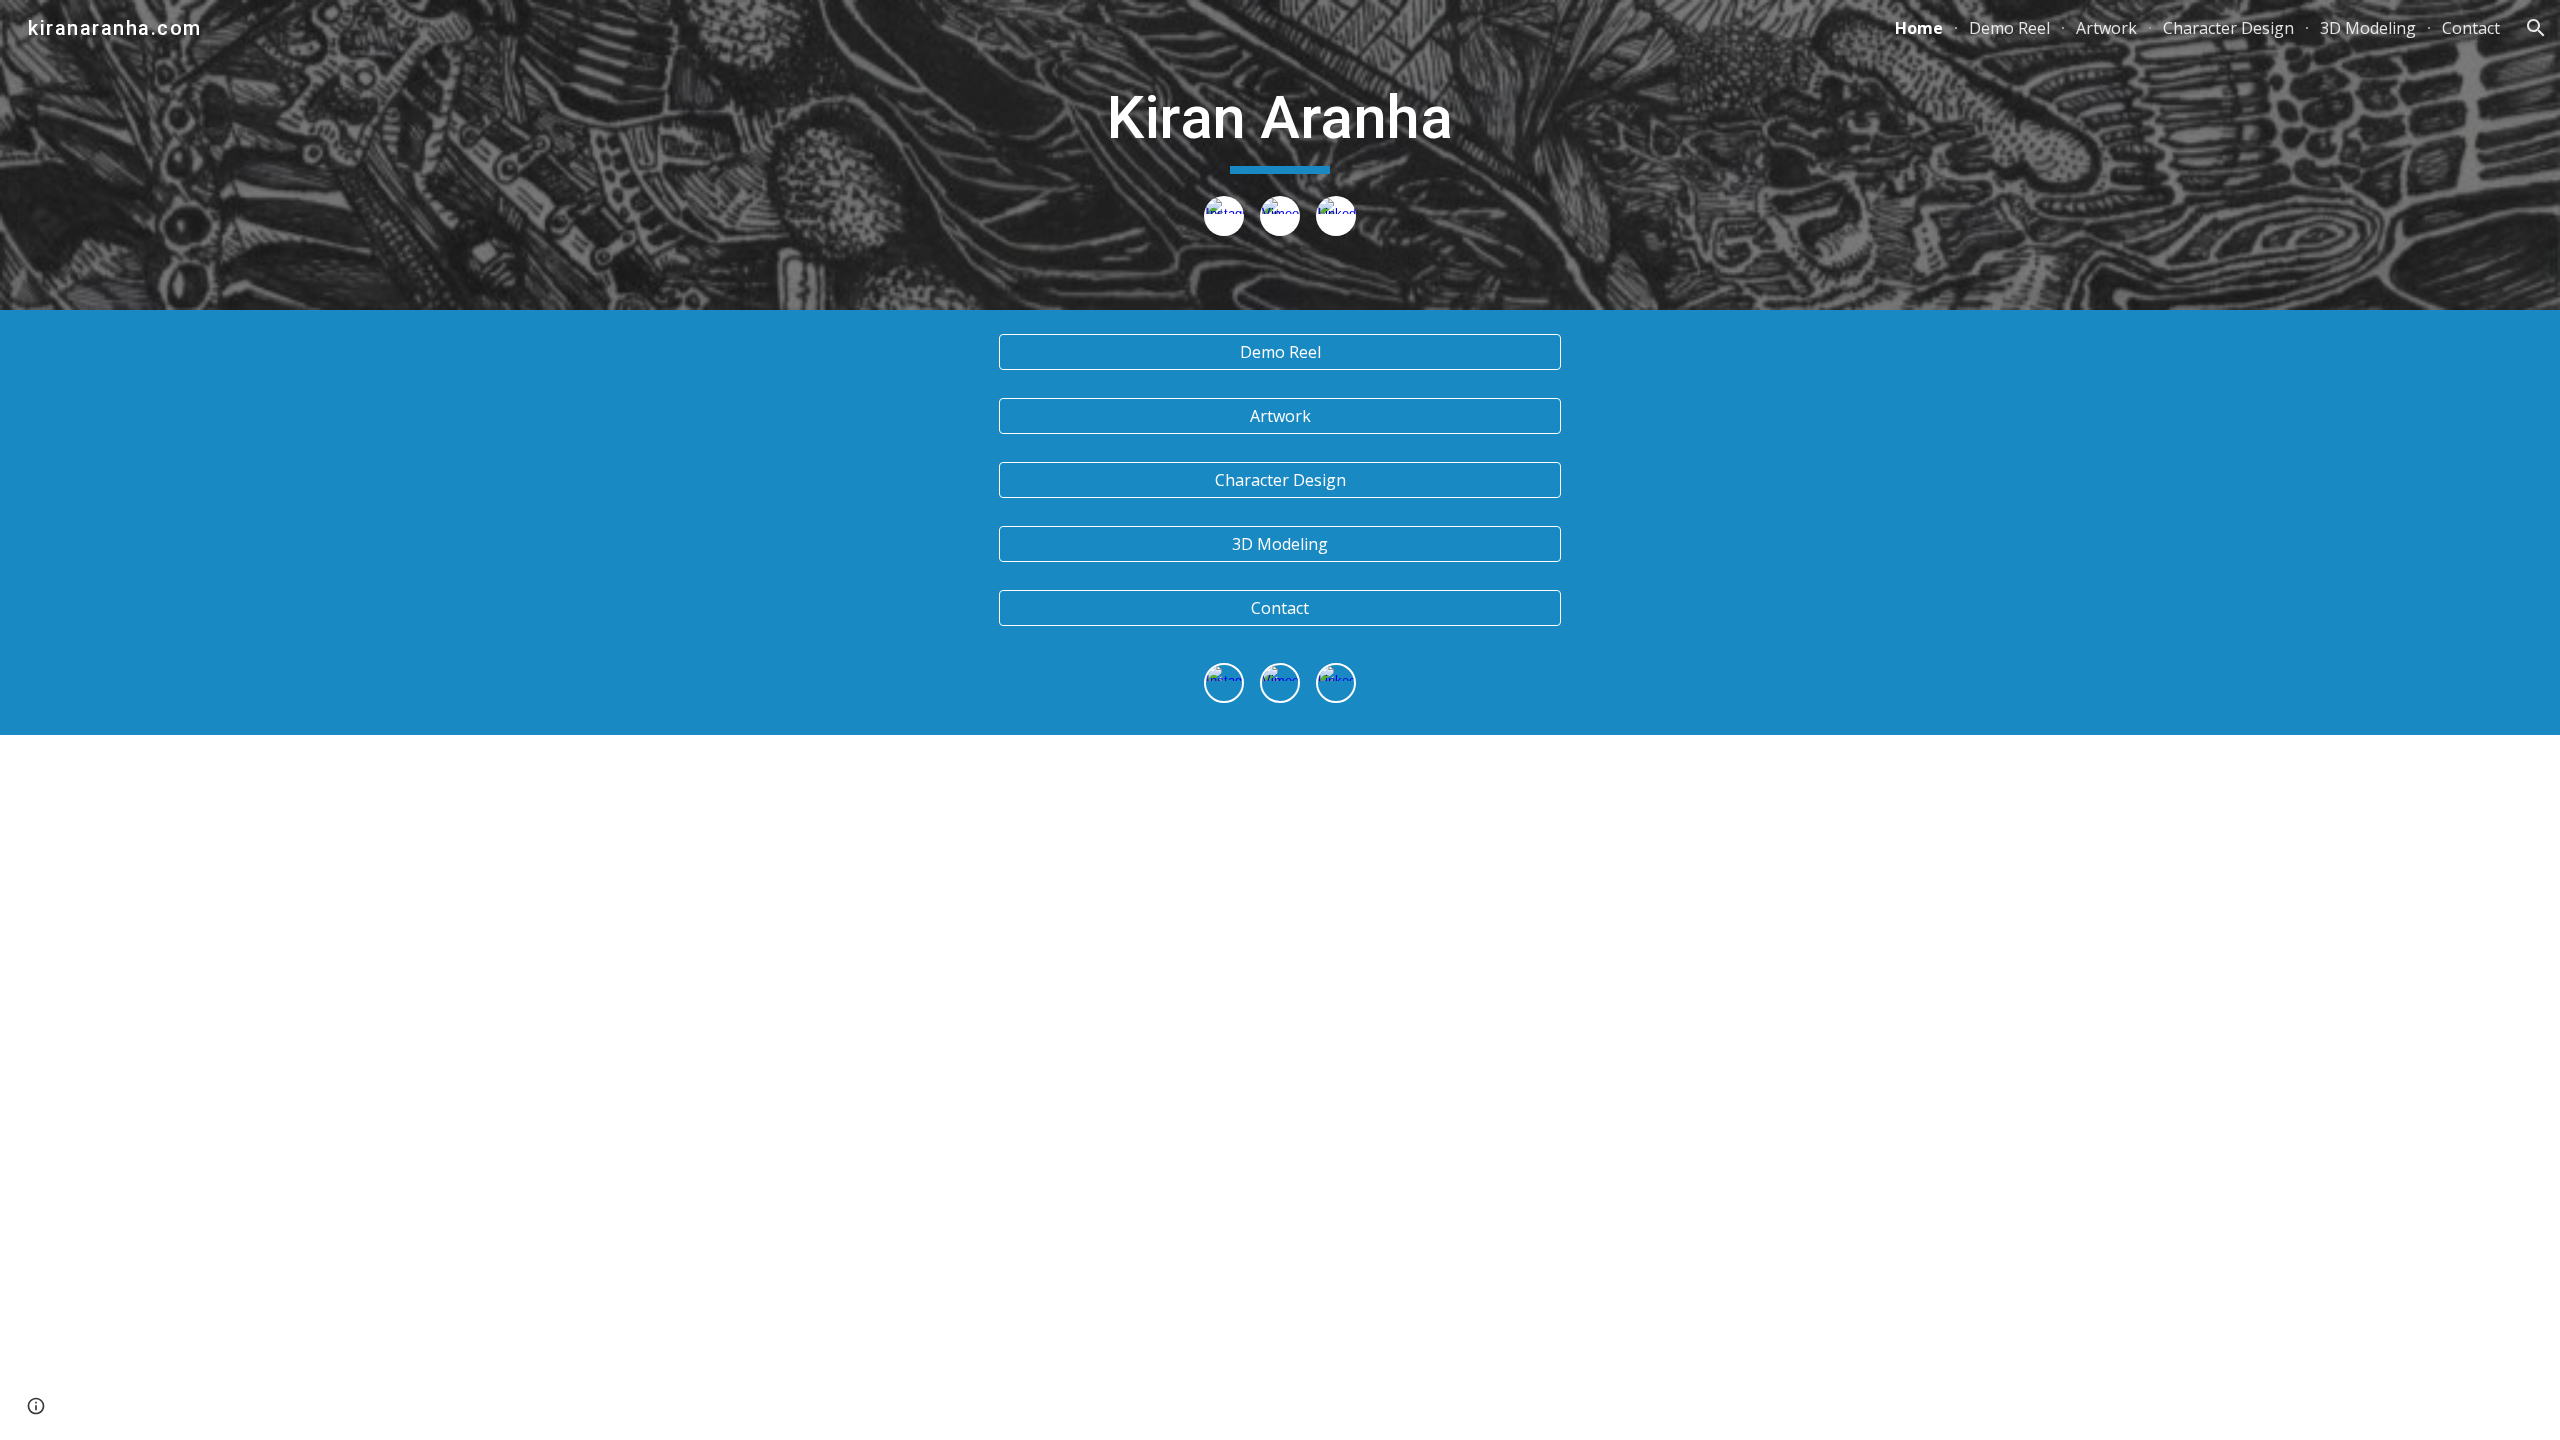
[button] (2536, 28)
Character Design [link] (2228, 28)
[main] (1280, 127)
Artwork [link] (2106, 28)
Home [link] (1919, 28)
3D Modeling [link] (2368, 28)
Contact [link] (2471, 28)
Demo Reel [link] (2009, 28)
